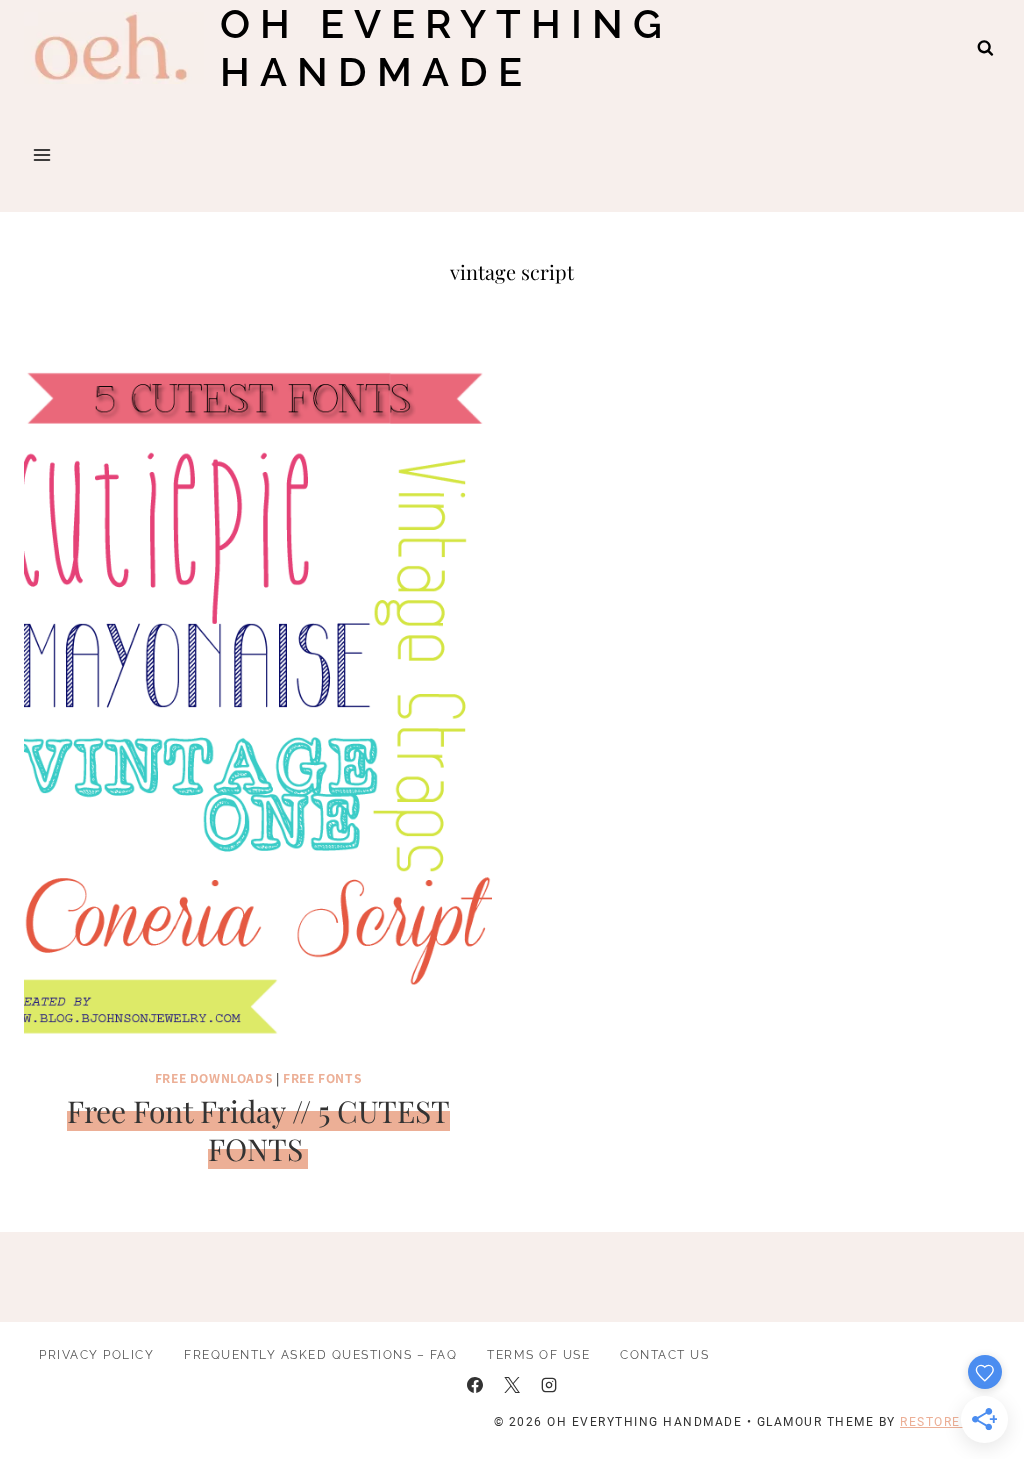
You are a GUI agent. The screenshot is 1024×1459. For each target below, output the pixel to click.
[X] (512, 1385)
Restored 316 (950, 1422)
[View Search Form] (985, 48)
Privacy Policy (96, 1355)
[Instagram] (549, 1385)
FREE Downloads (213, 1077)
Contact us (664, 1355)
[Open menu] (42, 154)
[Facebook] (475, 1385)
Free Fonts (322, 1077)
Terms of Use (538, 1355)
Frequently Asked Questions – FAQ (320, 1355)
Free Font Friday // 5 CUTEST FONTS (258, 1130)
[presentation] (258, 701)
